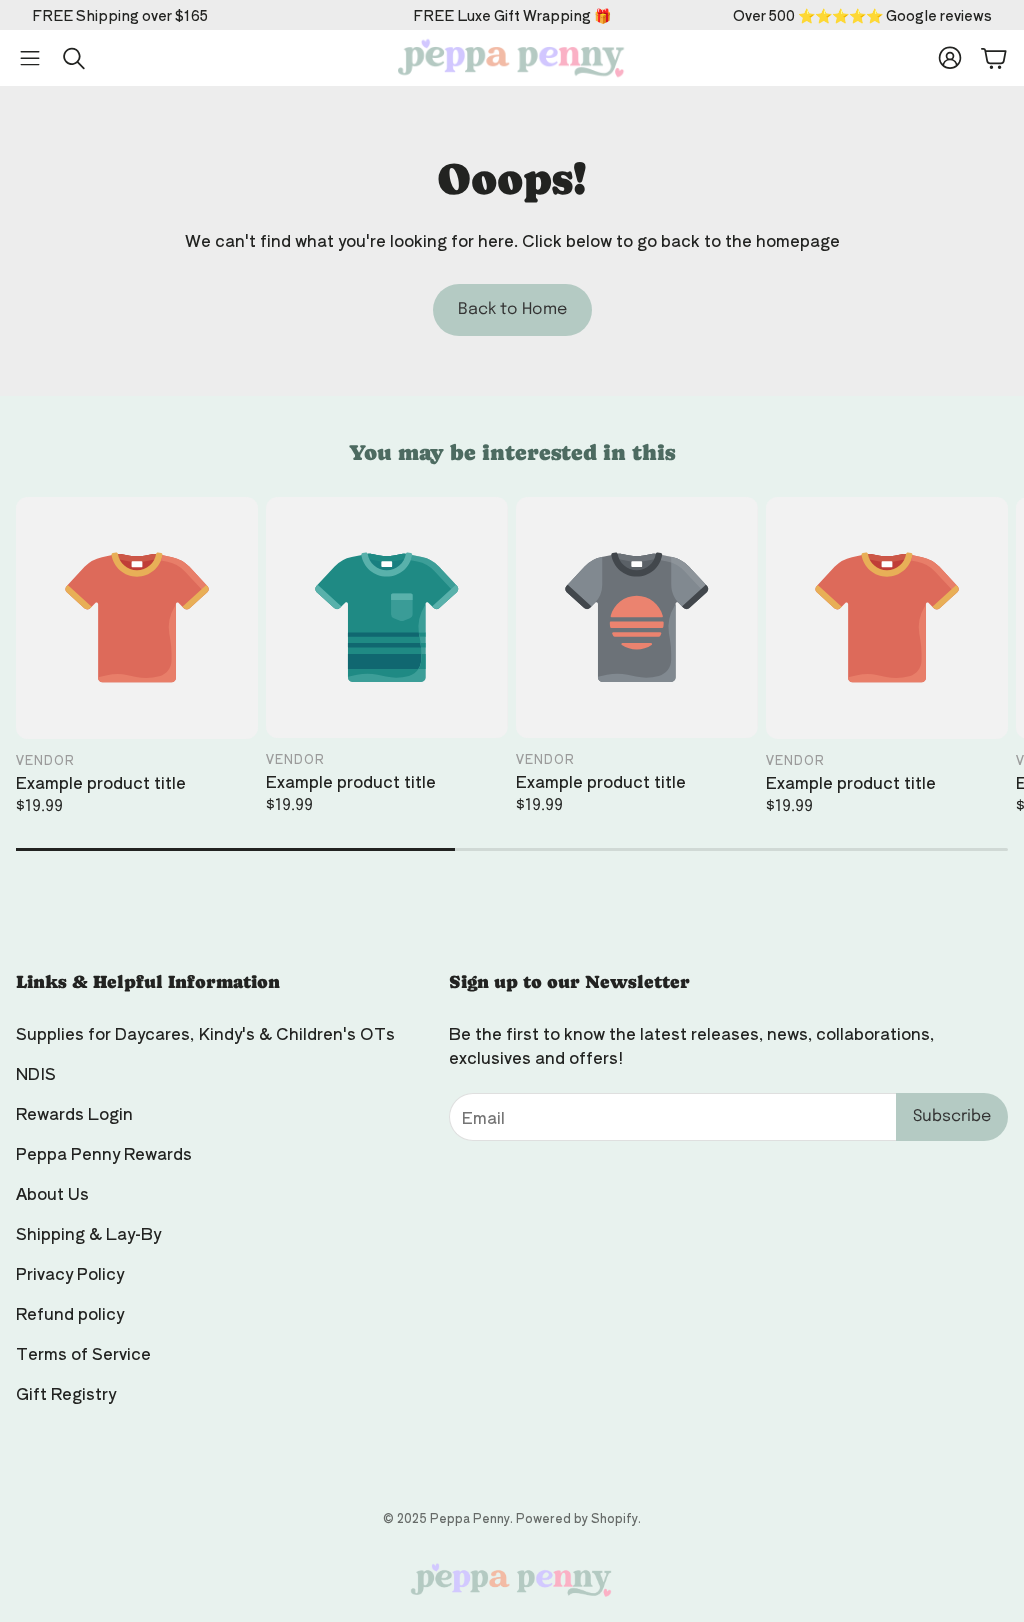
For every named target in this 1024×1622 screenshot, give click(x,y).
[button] (30, 58)
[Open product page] (137, 618)
